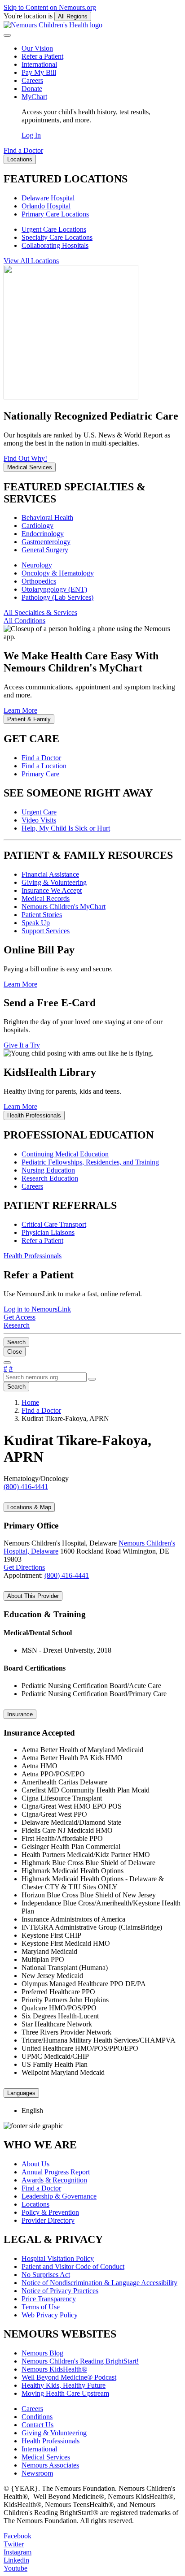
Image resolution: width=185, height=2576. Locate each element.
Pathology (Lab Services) (57, 597)
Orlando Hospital (46, 206)
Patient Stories (42, 915)
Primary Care (40, 774)
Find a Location (44, 766)
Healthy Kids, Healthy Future (64, 2385)
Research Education (50, 1178)
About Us (35, 2164)
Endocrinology (43, 534)
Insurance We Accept (52, 890)
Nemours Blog (42, 2353)
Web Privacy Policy (50, 2315)
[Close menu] (7, 35)
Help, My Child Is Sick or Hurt (66, 828)
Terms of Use (41, 2307)
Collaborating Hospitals (55, 245)
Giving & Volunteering (54, 882)
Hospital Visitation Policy (58, 2258)
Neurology (37, 565)
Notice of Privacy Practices (60, 2291)
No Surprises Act (46, 2275)
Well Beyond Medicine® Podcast (69, 2377)
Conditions (37, 2417)
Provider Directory (48, 2220)
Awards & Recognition (54, 2180)
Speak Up (36, 923)
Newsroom (37, 2473)
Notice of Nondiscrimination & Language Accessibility (99, 2283)
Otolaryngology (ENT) (54, 589)
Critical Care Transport (54, 1224)
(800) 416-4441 (67, 1575)
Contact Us (37, 2425)
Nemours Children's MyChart (64, 907)
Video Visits (39, 820)
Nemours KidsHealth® (54, 2369)
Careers (32, 80)
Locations (35, 2204)
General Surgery (45, 550)
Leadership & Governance (59, 2196)
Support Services (46, 931)
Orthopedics (39, 581)
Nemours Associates (50, 2465)
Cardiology (37, 526)
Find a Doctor (41, 758)
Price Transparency (49, 2299)
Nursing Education (48, 1170)
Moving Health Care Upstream (65, 2393)
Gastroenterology (46, 542)
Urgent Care (39, 812)
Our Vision (37, 48)
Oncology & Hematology (58, 573)
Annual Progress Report (56, 2172)
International (39, 64)
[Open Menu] (7, 1363)
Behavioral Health (47, 517)
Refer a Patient (42, 56)
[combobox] (45, 1377)
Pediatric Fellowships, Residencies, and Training (90, 1162)
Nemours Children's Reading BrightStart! (80, 2361)
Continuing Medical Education (65, 1154)
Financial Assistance (50, 874)
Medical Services (46, 2457)
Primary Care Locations (55, 214)
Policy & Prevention (50, 2212)
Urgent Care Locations (54, 229)
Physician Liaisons (48, 1232)
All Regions (73, 16)
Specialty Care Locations (57, 237)
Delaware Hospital (48, 198)
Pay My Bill (39, 72)
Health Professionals (51, 2441)
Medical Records (46, 898)
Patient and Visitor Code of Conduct (73, 2266)
